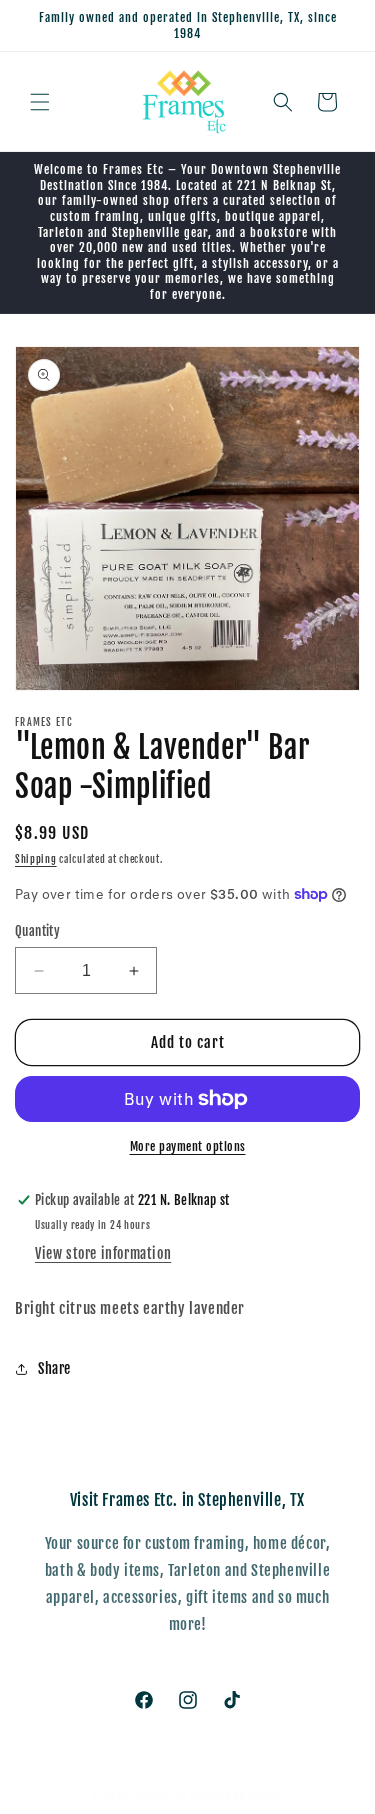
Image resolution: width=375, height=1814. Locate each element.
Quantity (37, 931)
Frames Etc (162, 1797)
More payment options (188, 1146)
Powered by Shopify (236, 1797)
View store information (103, 1253)
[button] (40, 102)
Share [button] (54, 1368)
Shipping (36, 859)
